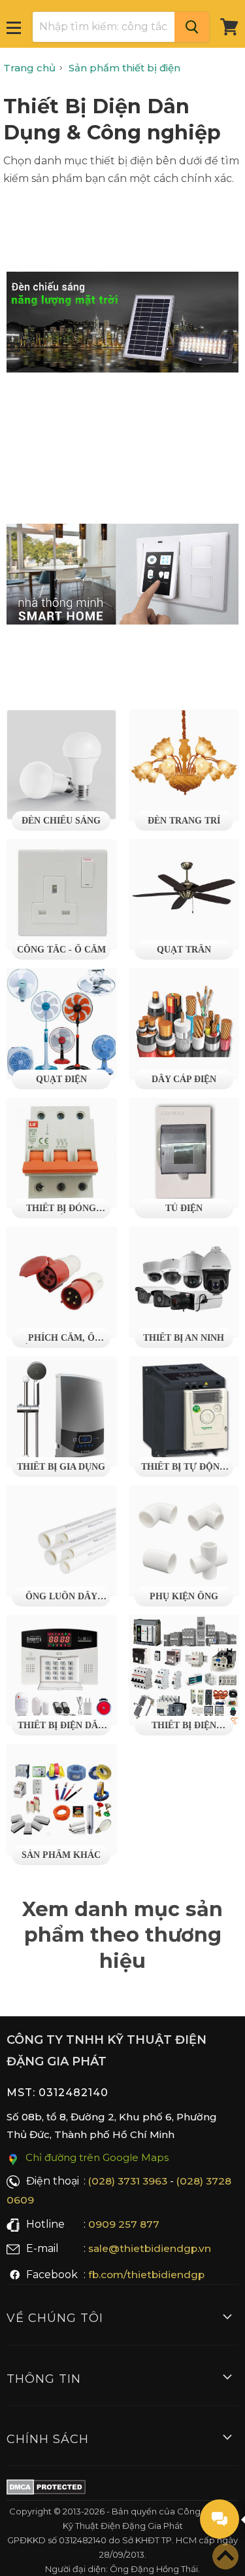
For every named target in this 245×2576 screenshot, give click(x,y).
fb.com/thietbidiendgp (146, 2275)
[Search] (192, 27)
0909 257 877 (124, 2224)
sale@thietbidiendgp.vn (150, 2248)
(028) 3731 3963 (128, 2181)
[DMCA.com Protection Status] (46, 2490)
